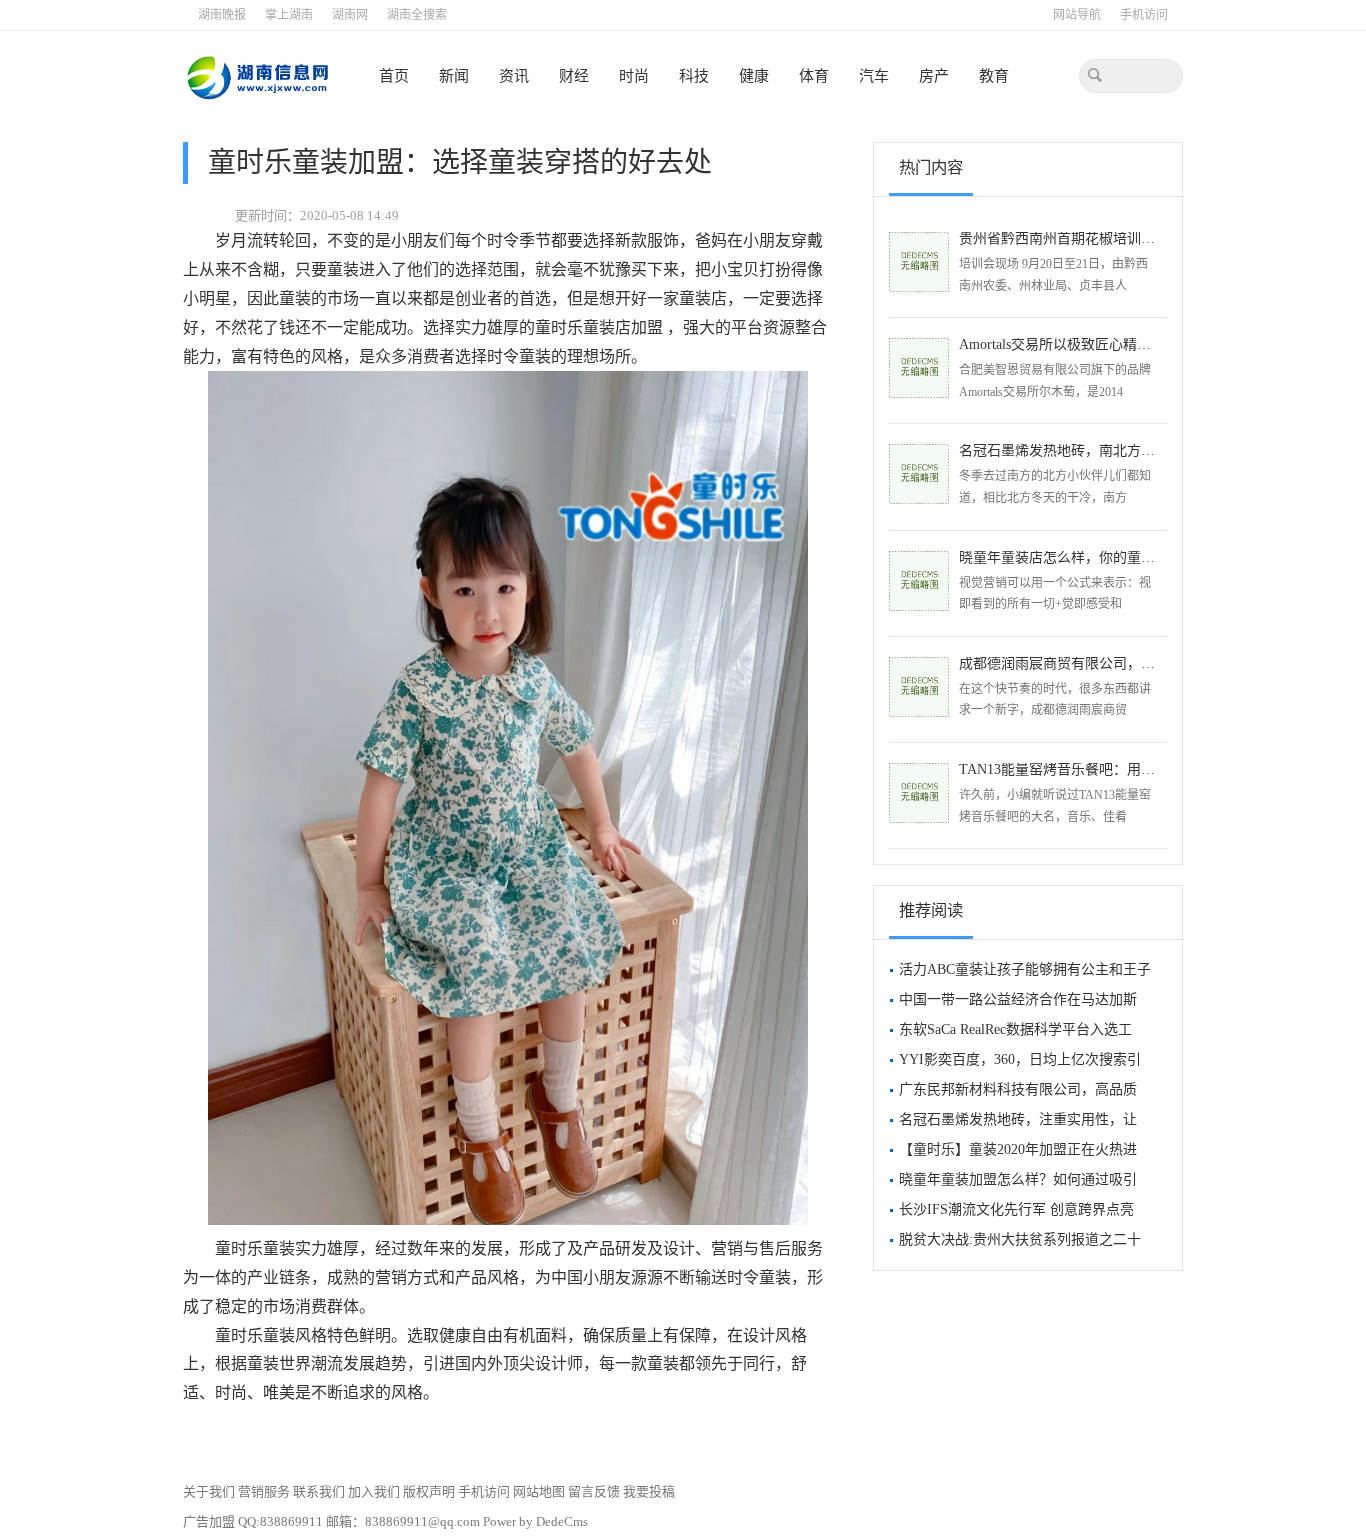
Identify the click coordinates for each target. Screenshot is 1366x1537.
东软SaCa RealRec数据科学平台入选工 (1015, 1029)
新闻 (454, 76)
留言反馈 (594, 1491)
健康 (754, 76)
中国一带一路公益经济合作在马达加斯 (1018, 999)
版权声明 (430, 1491)
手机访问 (1144, 15)
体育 (814, 76)
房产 (934, 76)
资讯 (514, 76)
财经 (574, 76)
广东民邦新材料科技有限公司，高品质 (1018, 1089)
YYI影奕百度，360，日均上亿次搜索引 (1020, 1059)
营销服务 (265, 1491)
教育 (994, 76)
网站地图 (540, 1491)
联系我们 (320, 1491)
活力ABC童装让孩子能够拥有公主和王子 (1025, 969)
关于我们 (210, 1491)
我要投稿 (649, 1491)
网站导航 (1077, 15)
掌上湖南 (289, 15)
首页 (394, 76)
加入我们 (375, 1491)
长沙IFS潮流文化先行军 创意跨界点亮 (1016, 1209)
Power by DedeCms (535, 1521)
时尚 (634, 76)
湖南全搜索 (417, 15)
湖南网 (350, 15)
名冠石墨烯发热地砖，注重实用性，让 (1018, 1119)
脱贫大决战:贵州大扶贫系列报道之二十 (1020, 1239)
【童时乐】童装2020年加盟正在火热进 (1018, 1149)
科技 (694, 76)
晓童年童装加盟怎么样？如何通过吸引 (1018, 1179)
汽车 (874, 76)
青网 (256, 76)
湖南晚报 (222, 15)
